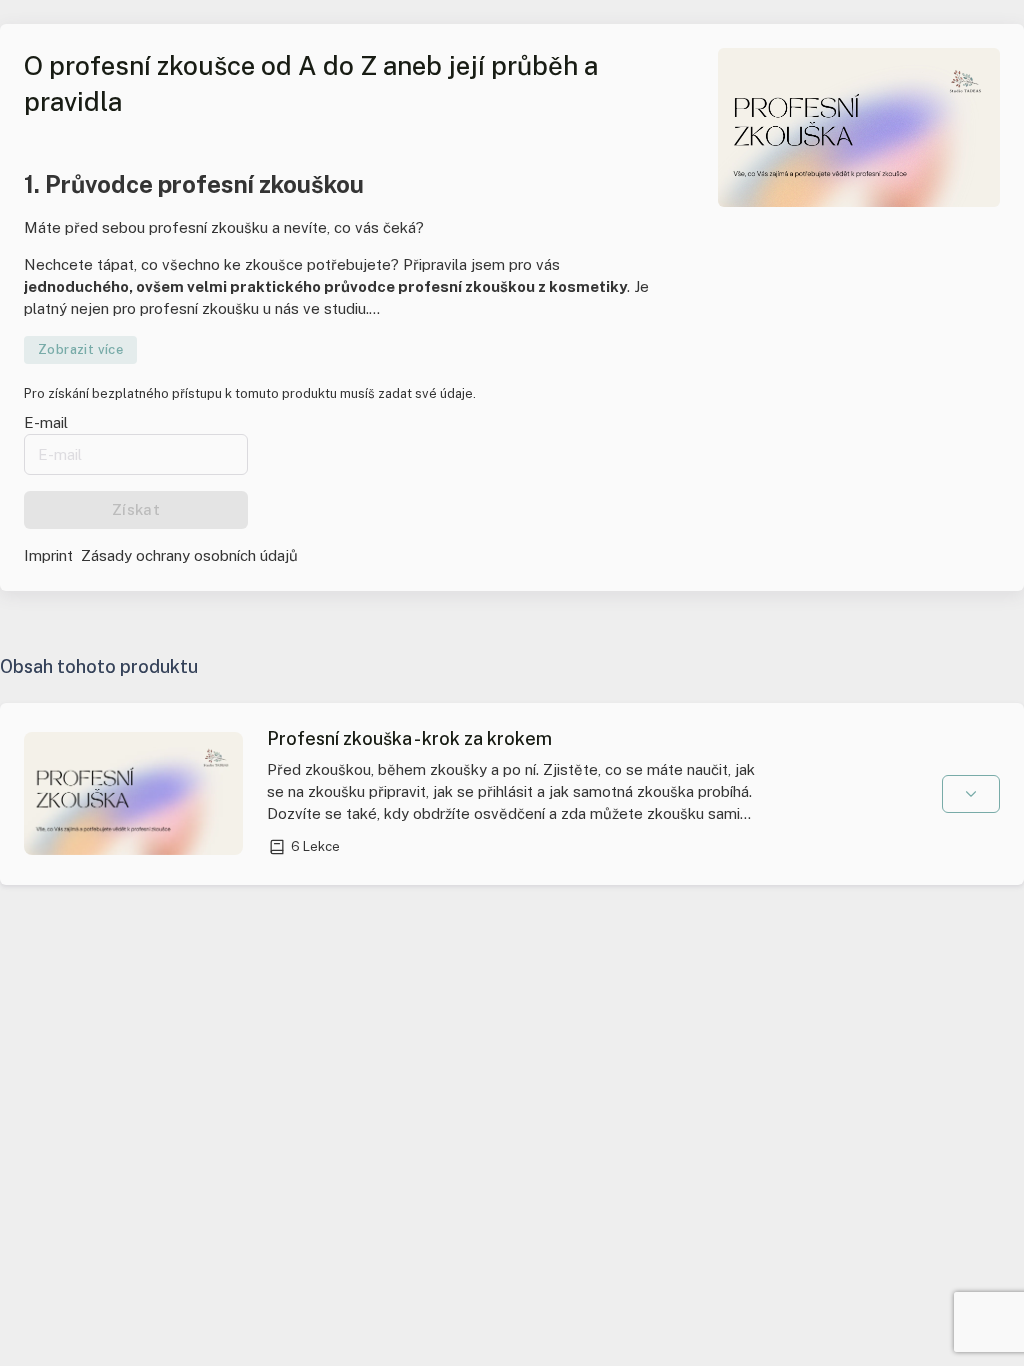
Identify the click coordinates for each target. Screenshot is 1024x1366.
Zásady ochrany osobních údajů (189, 555)
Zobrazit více (80, 349)
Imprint (48, 555)
